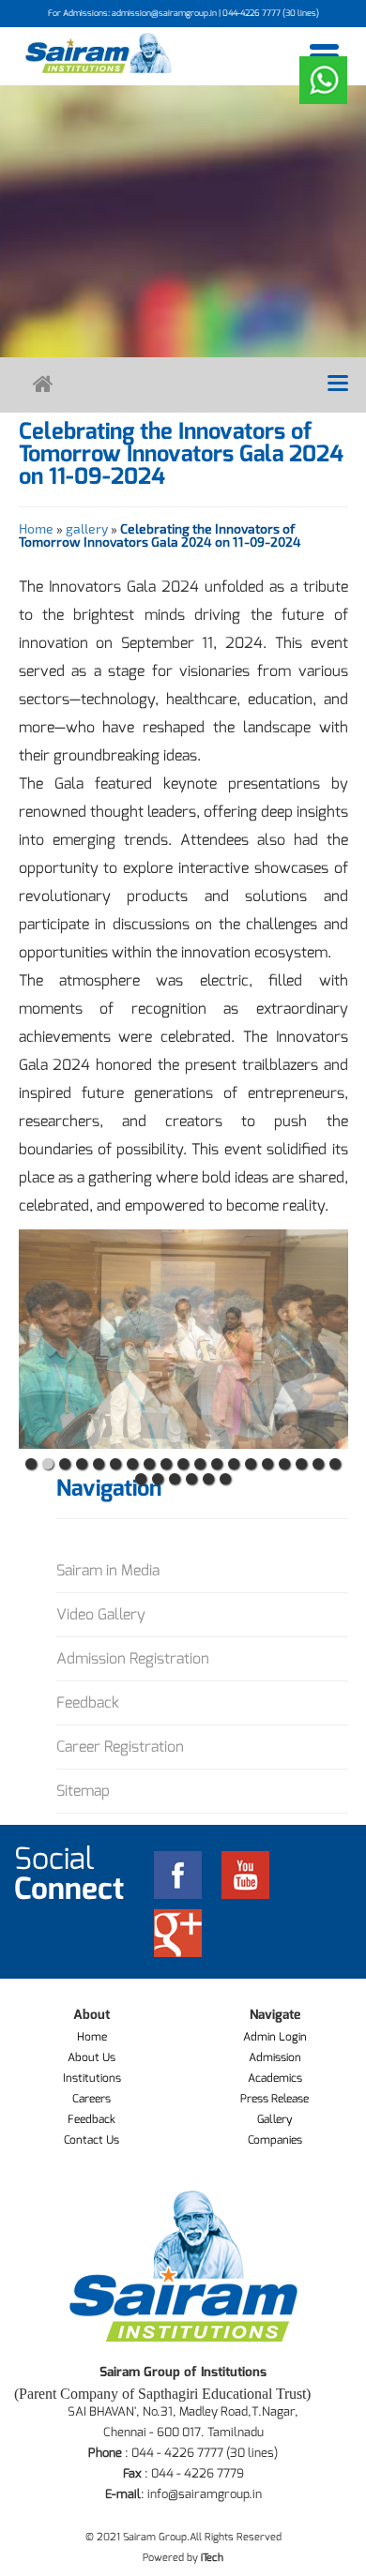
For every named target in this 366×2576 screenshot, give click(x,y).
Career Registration (120, 1747)
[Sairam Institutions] (99, 53)
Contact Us (91, 2140)
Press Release (274, 2099)
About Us (91, 2057)
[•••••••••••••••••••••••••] (183, 1339)
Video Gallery (101, 1614)
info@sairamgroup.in (205, 2494)
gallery (87, 528)
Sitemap (83, 1791)
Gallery (275, 2119)
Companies (275, 2140)
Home (36, 528)
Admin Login (275, 2037)
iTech (212, 2558)
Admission (275, 2057)
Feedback (88, 1702)
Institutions (92, 2078)
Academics (275, 2078)
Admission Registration (133, 1658)
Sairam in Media (108, 1570)
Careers (91, 2099)
